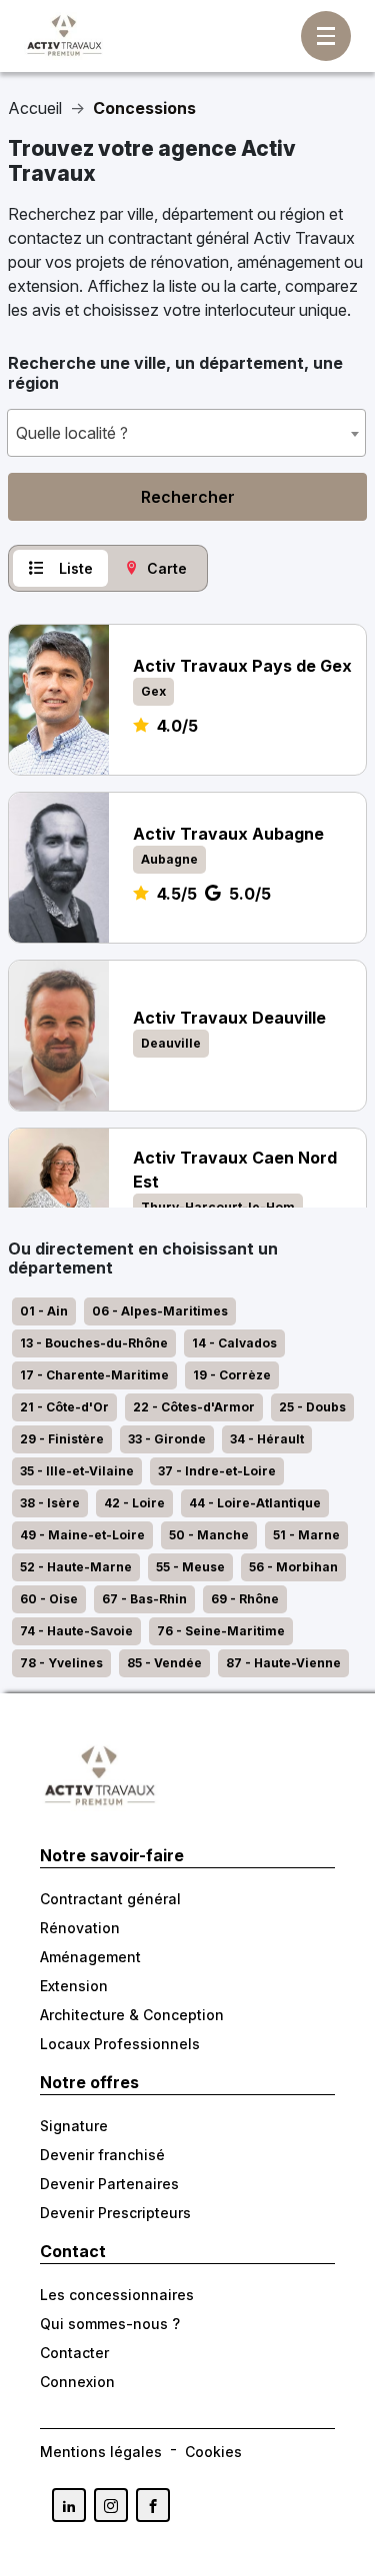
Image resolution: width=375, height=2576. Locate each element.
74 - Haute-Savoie (76, 1631)
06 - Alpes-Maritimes (160, 1311)
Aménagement (90, 1957)
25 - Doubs (312, 1407)
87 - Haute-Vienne (283, 1663)
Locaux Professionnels (120, 2044)
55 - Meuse (190, 1567)
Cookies (213, 2452)
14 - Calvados (234, 1343)
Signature (74, 2126)
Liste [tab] (76, 568)
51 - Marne (306, 1535)
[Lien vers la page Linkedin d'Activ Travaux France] (69, 2505)
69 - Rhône (245, 1599)
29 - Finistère (62, 1439)
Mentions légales (101, 2452)
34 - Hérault (267, 1439)
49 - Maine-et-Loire (82, 1535)
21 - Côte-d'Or (64, 1407)
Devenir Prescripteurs (115, 2213)
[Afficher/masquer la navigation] (326, 36)
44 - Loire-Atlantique (255, 1503)
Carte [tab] (167, 568)
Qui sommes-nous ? (110, 2324)
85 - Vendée (164, 1663)
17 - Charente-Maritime (94, 1375)
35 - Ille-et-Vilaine (77, 1471)
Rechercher (188, 497)
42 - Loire (134, 1503)
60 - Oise (49, 1599)
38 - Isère (50, 1503)
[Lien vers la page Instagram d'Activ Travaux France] (111, 2505)
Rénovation (80, 1928)
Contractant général (110, 1899)
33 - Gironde (167, 1439)
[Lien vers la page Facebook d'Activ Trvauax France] (153, 2505)
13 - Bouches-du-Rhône (94, 1343)
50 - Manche (209, 1535)
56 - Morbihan (293, 1567)
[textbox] (186, 433)
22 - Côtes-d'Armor (194, 1407)
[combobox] (186, 433)
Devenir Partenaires (109, 2184)
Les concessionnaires (117, 2295)
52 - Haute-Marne (76, 1567)
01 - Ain (44, 1311)
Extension (74, 1986)
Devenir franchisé (102, 2155)
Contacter (74, 2353)
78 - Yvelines (61, 1663)
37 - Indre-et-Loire (217, 1471)
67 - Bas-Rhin (144, 1599)
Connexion (77, 2382)
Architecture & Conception (132, 2015)
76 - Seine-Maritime (221, 1631)
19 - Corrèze (232, 1375)
